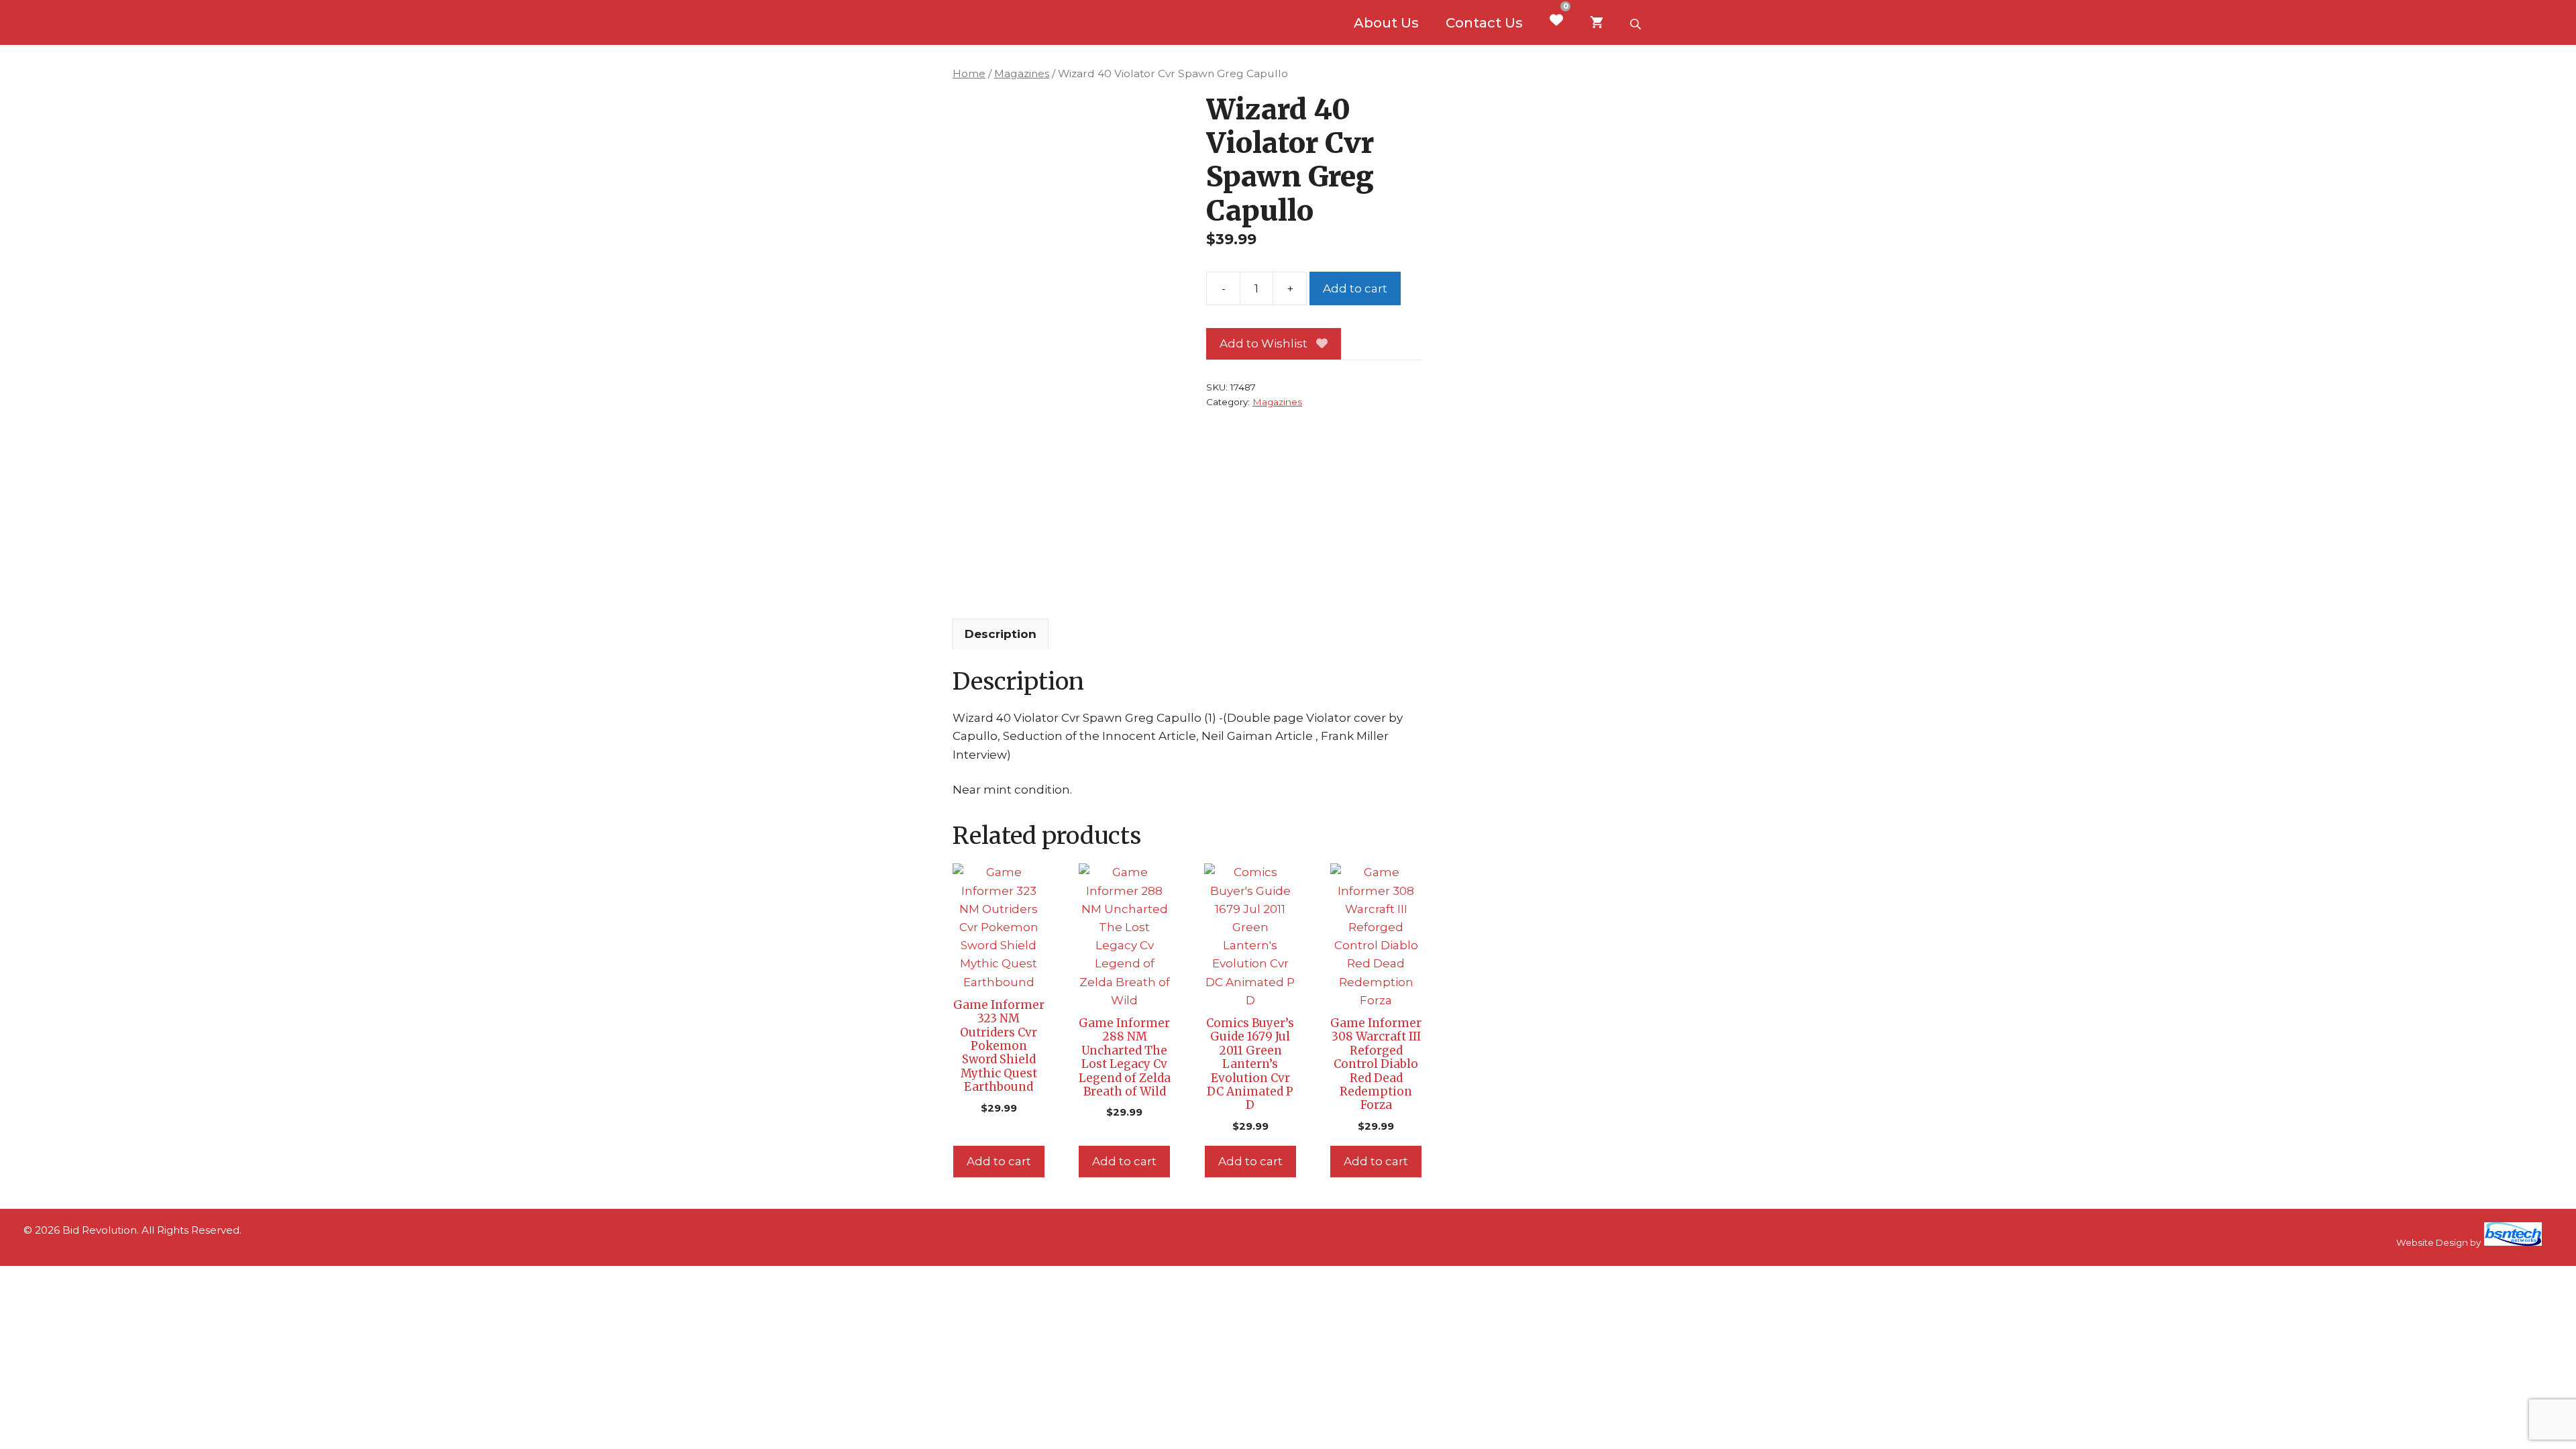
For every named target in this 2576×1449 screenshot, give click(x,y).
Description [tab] (1001, 634)
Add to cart (1355, 288)
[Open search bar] (1637, 23)
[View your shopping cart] (1597, 23)
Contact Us (1484, 23)
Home (969, 73)
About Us (1386, 23)
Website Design (2432, 1242)
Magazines (1022, 73)
